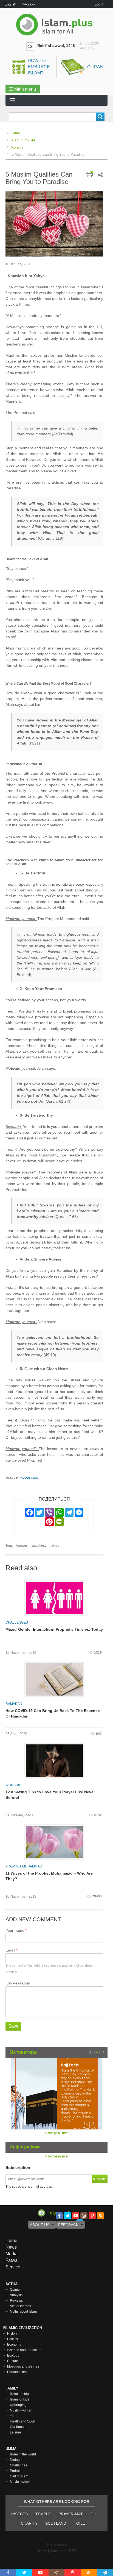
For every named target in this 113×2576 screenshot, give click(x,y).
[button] (23, 89)
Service (13, 2267)
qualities (38, 1546)
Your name (15, 1930)
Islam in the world (23, 2454)
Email (10, 1950)
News (11, 2247)
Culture (13, 2361)
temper (22, 1546)
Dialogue (17, 2460)
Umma (11, 2449)
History (12, 2334)
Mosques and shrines (23, 2366)
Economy (14, 2344)
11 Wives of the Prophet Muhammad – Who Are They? (49, 1876)
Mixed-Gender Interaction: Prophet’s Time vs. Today (54, 1629)
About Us (40, 2225)
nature (54, 1546)
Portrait (15, 2471)
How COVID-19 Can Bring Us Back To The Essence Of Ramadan (53, 1713)
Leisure (15, 2432)
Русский (29, 4)
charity (29, 2523)
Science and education (24, 2350)
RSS (73, 2551)
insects (19, 2514)
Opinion (16, 2290)
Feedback (68, 2225)
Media (12, 2254)
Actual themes (20, 2306)
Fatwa (12, 2260)
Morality (17, 147)
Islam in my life (23, 140)
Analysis (16, 2295)
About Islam (30, 1477)
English (10, 4)
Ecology (13, 2355)
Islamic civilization (22, 2328)
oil (94, 2514)
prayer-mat (71, 2514)
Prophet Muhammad (24, 1866)
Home (15, 133)
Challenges (17, 1622)
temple (43, 2514)
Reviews (16, 2301)
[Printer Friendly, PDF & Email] (90, 174)
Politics (12, 2339)
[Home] (56, 25)
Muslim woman (21, 2410)
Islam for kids (20, 2399)
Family (12, 2388)
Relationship (19, 2394)
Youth (14, 2416)
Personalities (17, 2372)
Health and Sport (22, 2421)
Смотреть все (56, 2133)
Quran (95, 67)
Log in (99, 4)
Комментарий (18, 1983)
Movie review (20, 2482)
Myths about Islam (23, 2312)
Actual (13, 2284)
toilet (81, 2523)
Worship (13, 1785)
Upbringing (18, 2405)
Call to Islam (19, 2476)
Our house (18, 2427)
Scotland (56, 2523)
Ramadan (14, 1704)
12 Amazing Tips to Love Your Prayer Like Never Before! (50, 1795)
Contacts (58, 2551)
